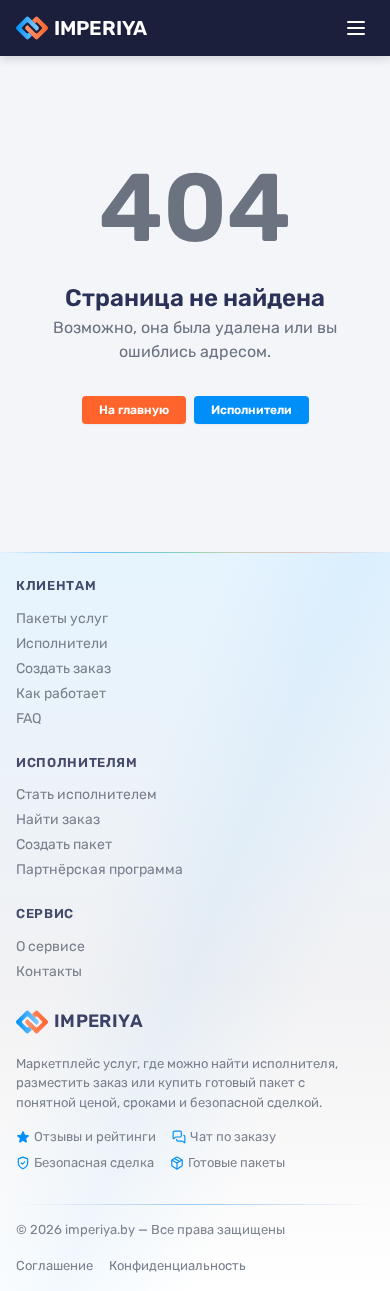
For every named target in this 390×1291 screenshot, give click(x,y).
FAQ (28, 718)
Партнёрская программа (99, 869)
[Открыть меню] (356, 28)
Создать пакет (64, 844)
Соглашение (54, 1265)
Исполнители (251, 410)
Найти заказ (58, 819)
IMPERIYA (100, 28)
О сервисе (50, 946)
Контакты (49, 971)
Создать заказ (63, 668)
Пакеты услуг (62, 618)
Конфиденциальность (177, 1265)
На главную (134, 410)
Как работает (61, 693)
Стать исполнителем (86, 794)
